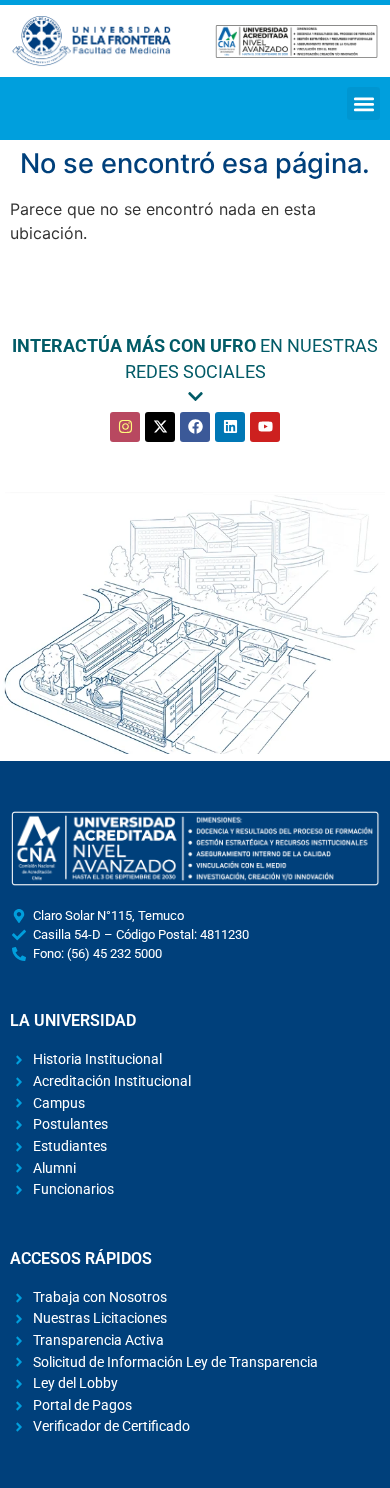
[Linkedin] (230, 427)
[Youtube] (265, 427)
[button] (363, 103)
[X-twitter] (160, 427)
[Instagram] (125, 427)
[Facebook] (195, 427)
